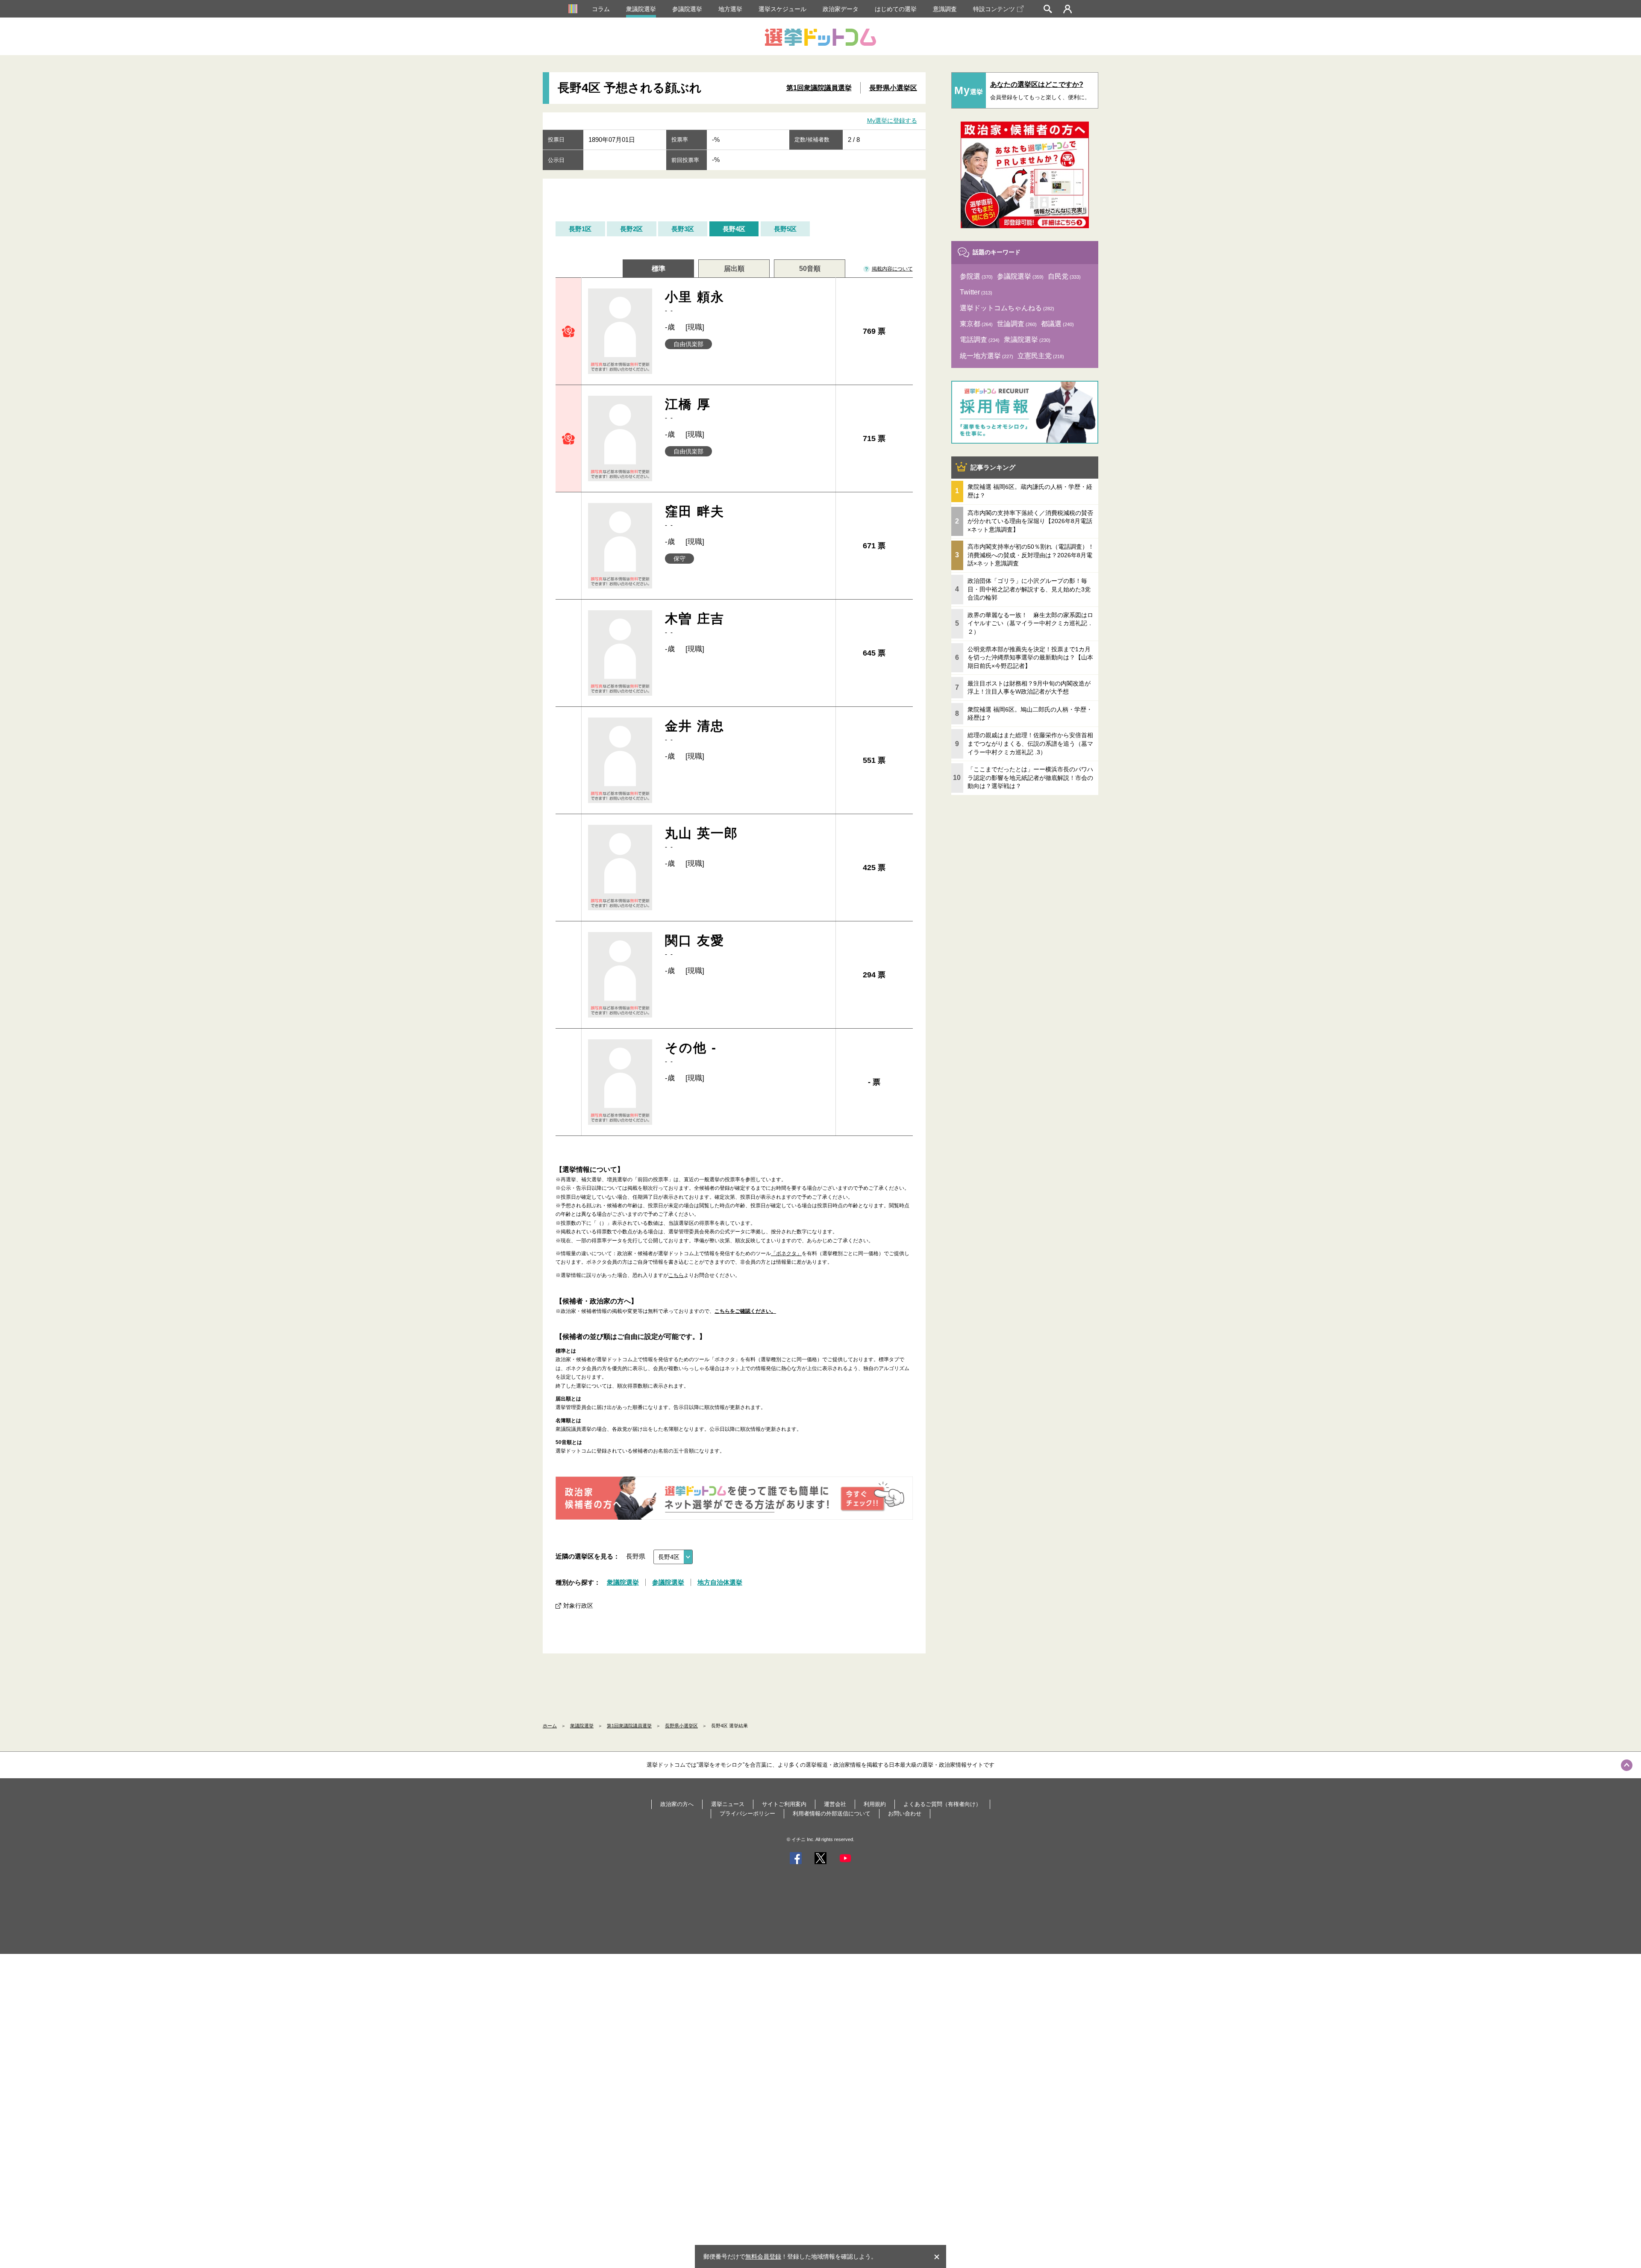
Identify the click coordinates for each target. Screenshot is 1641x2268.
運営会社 (835, 1804)
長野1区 (580, 229)
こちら (676, 1275)
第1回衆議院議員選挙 (819, 88)
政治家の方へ (677, 1804)
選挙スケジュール (782, 9)
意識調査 (945, 9)
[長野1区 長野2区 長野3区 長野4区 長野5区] (673, 1557)
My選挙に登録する (892, 121)
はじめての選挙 (896, 9)
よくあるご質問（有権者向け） (942, 1804)
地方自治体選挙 (720, 1582)
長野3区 (683, 229)
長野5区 (785, 229)
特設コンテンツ (994, 9)
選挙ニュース (728, 1804)
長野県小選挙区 (893, 88)
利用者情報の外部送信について (832, 1814)
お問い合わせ (905, 1814)
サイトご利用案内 (784, 1804)
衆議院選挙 (641, 9)
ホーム (550, 1726)
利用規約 (875, 1804)
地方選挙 (730, 9)
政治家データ (841, 9)
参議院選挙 (687, 9)
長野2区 (631, 229)
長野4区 (734, 229)
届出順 (734, 269)
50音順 (810, 269)
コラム (601, 9)
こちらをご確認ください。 (745, 1311)
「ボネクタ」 (786, 1253)
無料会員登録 (763, 2256)
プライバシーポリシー (747, 1814)
